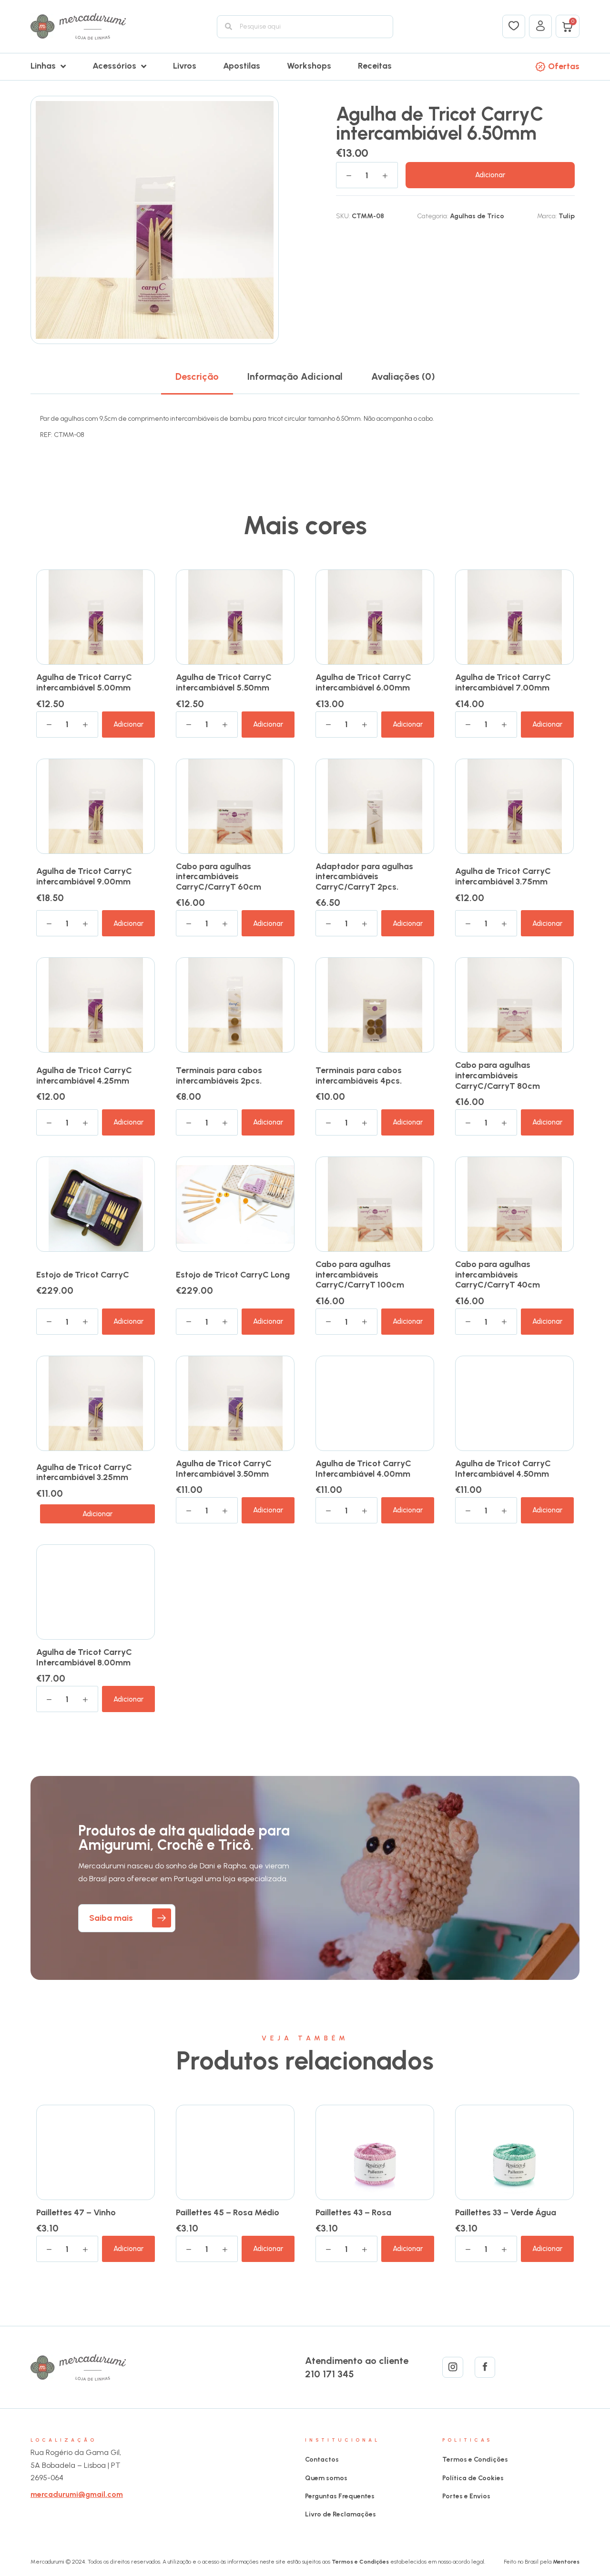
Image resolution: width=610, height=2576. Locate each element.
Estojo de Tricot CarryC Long (233, 1275)
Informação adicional (295, 376)
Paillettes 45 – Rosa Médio (228, 2212)
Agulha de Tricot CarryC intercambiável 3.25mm (84, 1472)
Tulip (567, 216)
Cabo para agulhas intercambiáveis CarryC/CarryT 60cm (219, 877)
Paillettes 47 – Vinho (76, 2212)
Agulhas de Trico (477, 216)
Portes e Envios (466, 2496)
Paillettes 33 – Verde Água (506, 2212)
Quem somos (326, 2478)
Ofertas (564, 66)
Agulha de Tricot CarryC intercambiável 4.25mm (84, 1075)
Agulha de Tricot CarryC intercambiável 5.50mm (224, 682)
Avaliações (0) (403, 376)
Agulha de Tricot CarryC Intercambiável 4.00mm (363, 1469)
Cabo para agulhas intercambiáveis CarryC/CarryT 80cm (498, 1075)
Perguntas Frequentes (340, 2496)
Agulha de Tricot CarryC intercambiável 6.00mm (363, 682)
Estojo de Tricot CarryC (83, 1275)
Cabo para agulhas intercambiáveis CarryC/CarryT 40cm (498, 1274)
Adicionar (490, 175)
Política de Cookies (473, 2478)
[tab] (197, 376)
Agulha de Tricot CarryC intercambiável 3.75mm (503, 876)
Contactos (322, 2459)
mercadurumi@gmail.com (77, 2494)
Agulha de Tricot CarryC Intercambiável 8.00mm (84, 1657)
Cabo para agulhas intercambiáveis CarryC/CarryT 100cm (360, 1274)
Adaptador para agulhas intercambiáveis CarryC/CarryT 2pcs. (364, 877)
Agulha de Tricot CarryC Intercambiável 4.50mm (503, 1469)
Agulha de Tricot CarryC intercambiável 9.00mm (84, 876)
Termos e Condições (475, 2459)
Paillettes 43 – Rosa (353, 2212)
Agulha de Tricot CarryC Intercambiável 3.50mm (224, 1469)
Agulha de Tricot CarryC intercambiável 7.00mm (503, 682)
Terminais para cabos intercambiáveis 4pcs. (359, 1075)
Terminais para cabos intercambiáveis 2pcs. (219, 1075)
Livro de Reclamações (341, 2514)
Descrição (197, 376)
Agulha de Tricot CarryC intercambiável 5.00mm (84, 682)
